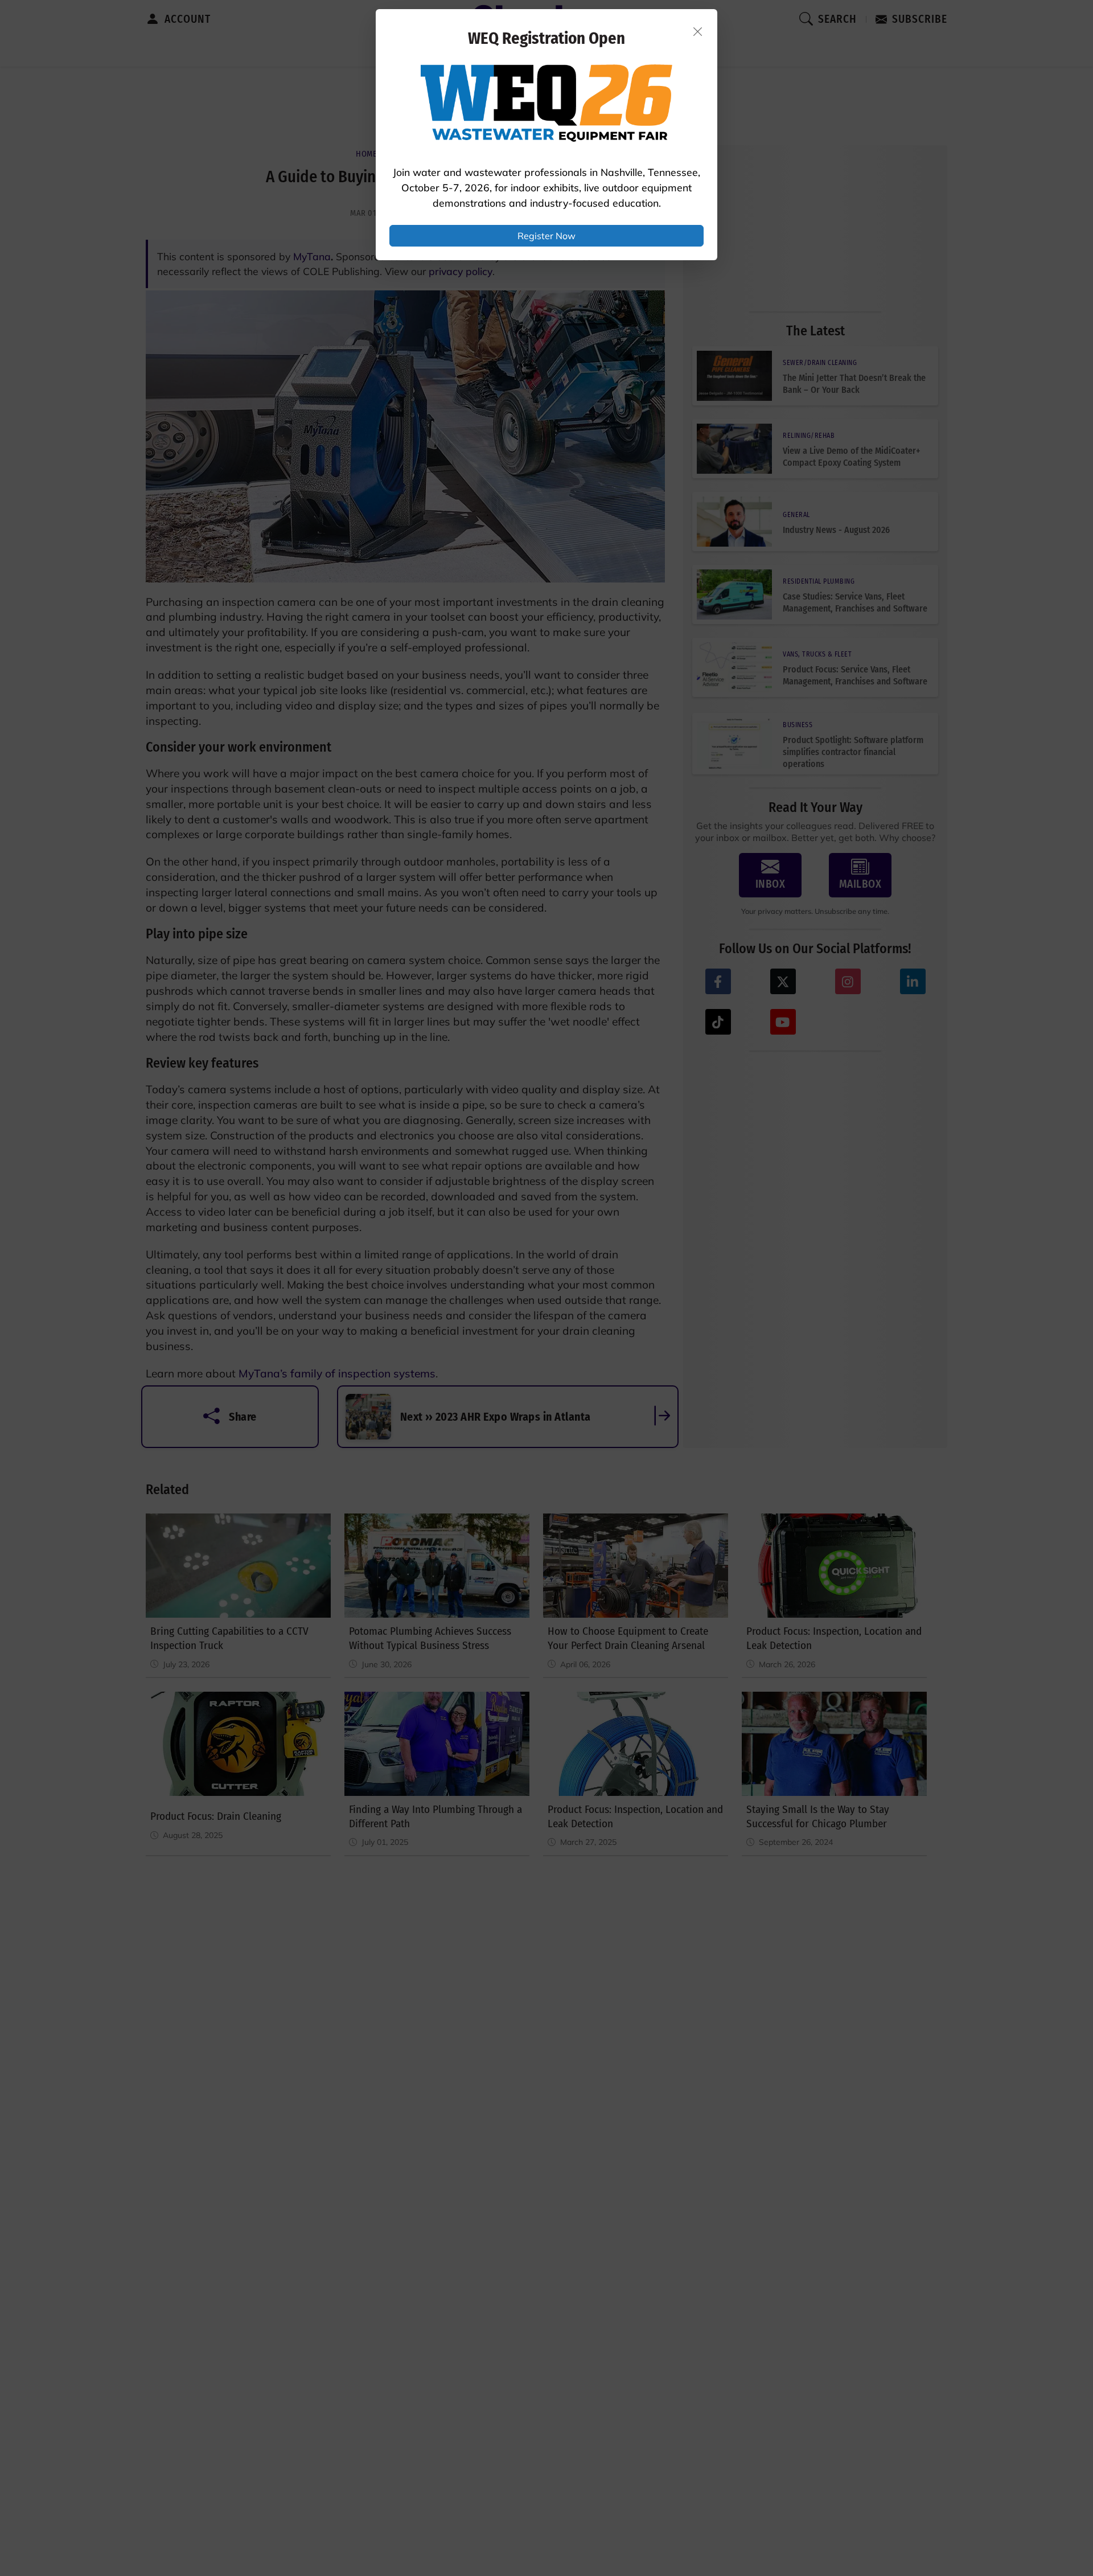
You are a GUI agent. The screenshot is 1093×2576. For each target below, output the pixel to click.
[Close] (698, 31)
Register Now (546, 236)
